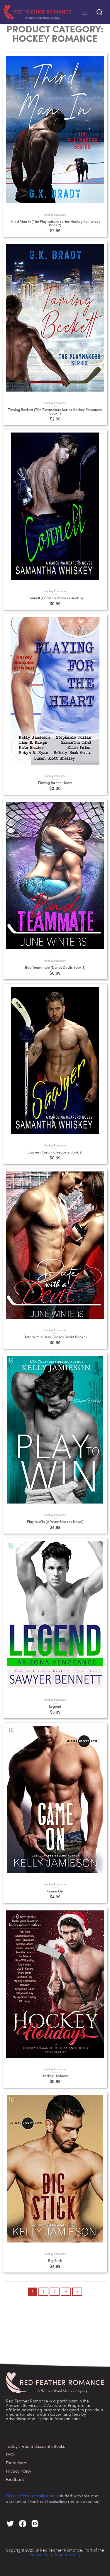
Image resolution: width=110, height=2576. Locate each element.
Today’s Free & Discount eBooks (35, 2447)
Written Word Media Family (55, 2555)
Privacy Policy (18, 2472)
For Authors (16, 2463)
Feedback (15, 2480)
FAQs (11, 2455)
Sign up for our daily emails (32, 2496)
